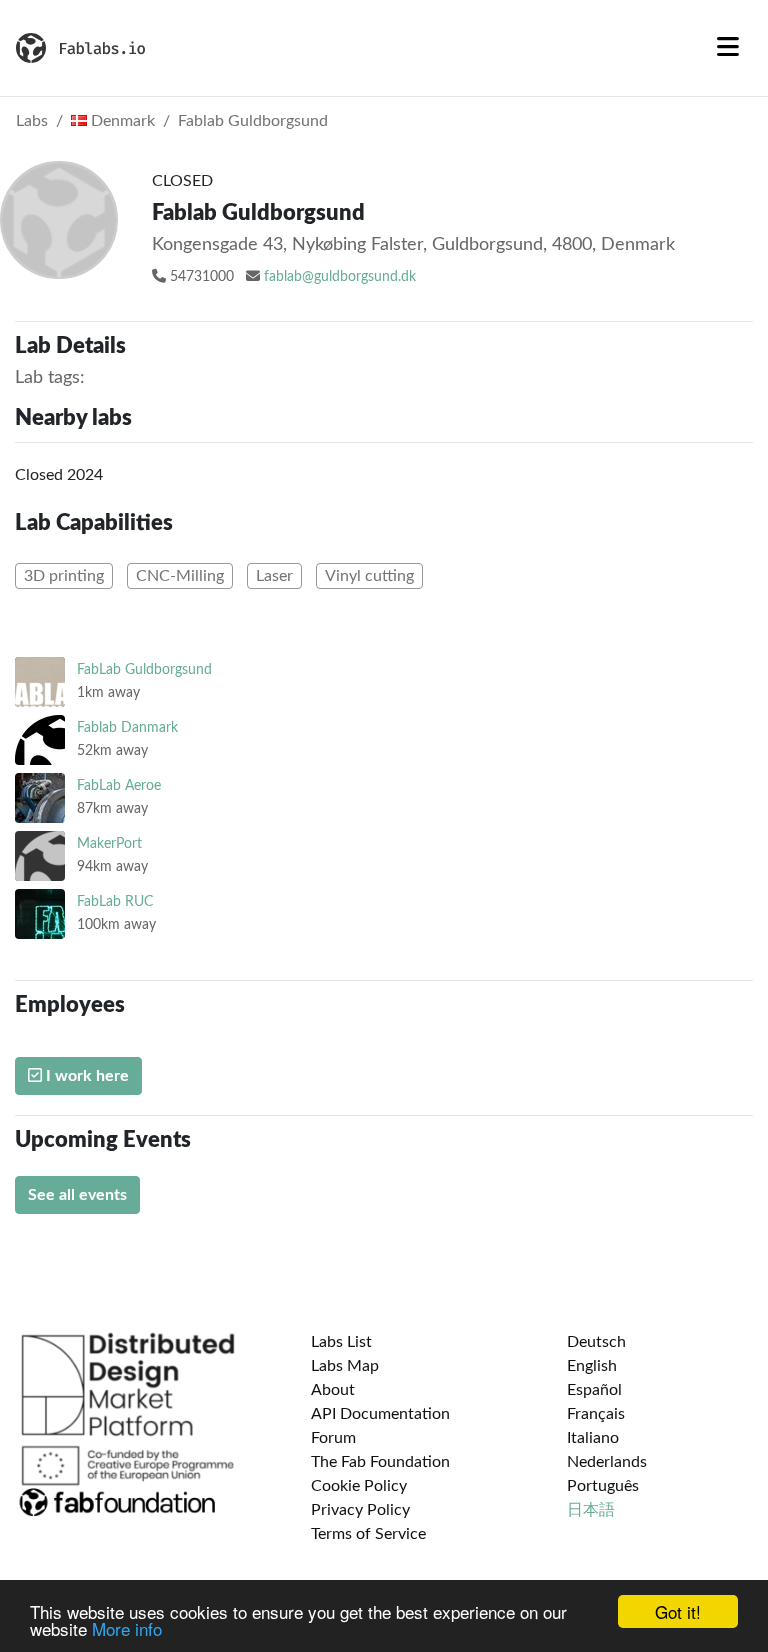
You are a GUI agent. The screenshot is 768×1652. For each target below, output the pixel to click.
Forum (333, 1438)
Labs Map (345, 1366)
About (333, 1390)
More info (127, 1628)
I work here (85, 1076)
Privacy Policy (360, 1510)
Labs (32, 121)
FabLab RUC (115, 901)
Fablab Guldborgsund (253, 121)
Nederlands (607, 1462)
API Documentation (380, 1414)
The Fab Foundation (380, 1462)
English (592, 1366)
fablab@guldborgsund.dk (340, 277)
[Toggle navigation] (728, 48)
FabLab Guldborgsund (144, 669)
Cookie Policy (359, 1486)
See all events (77, 1195)
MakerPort (109, 843)
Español (594, 1390)
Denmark (121, 121)
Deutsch (596, 1342)
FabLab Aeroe (119, 785)
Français (596, 1414)
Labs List (341, 1342)
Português (603, 1486)
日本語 (591, 1510)
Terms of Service (368, 1534)
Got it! (678, 1611)
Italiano (593, 1438)
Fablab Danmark (127, 727)
